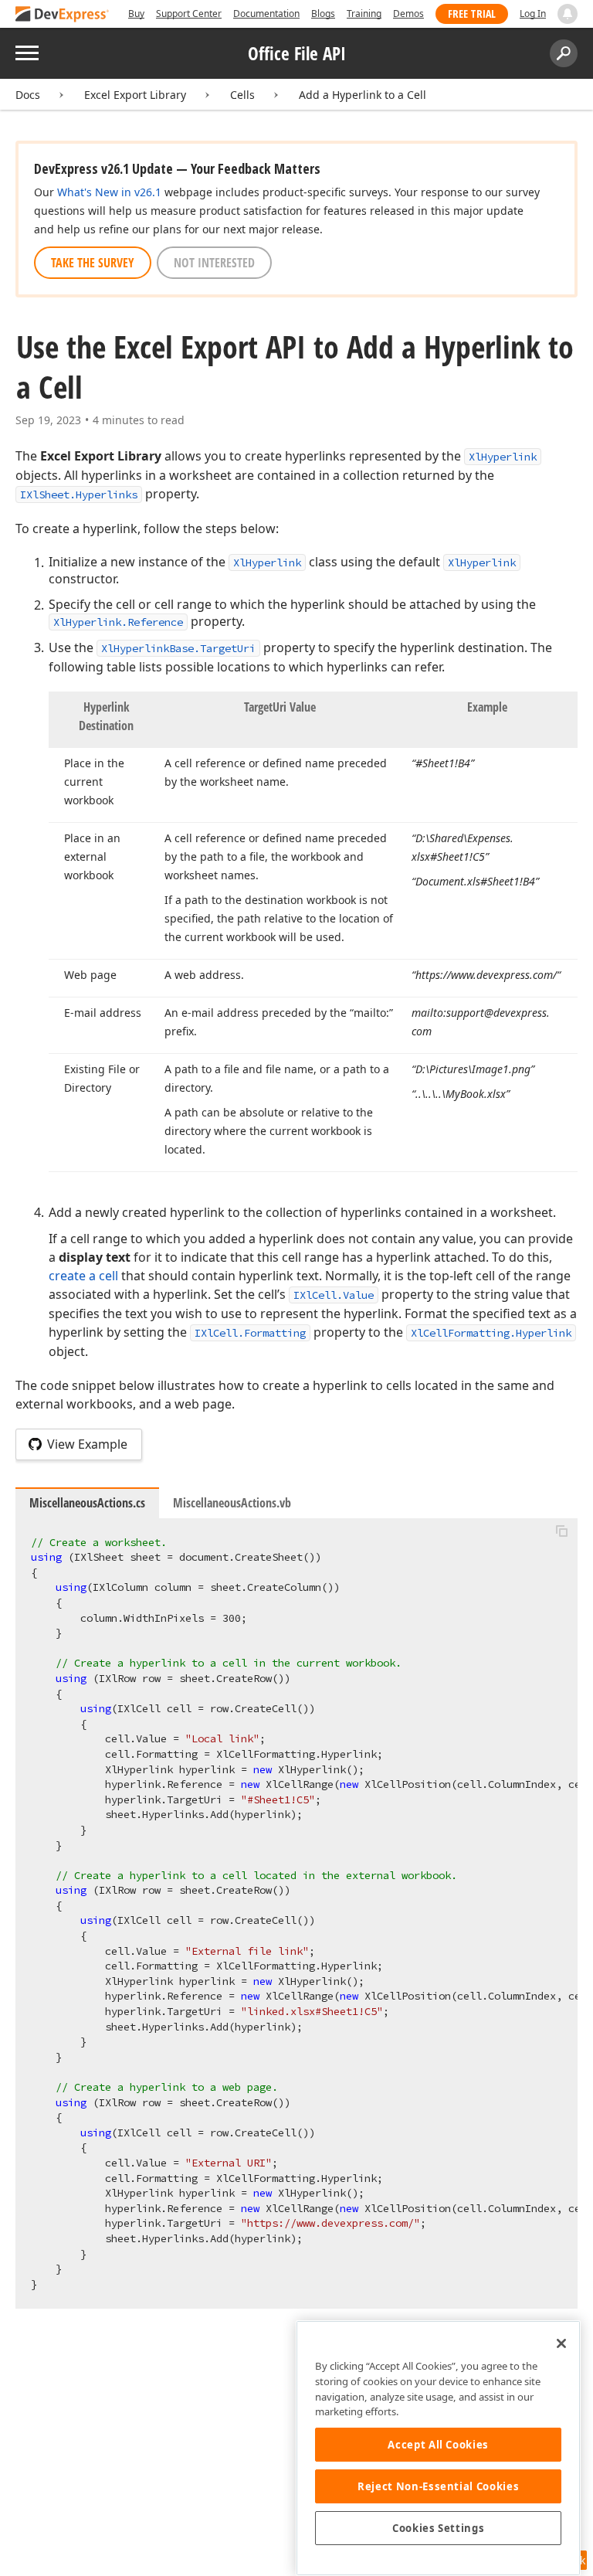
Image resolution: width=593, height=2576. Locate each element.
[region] (438, 2448)
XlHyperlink (503, 457)
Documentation (266, 14)
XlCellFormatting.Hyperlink (491, 1333)
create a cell (83, 1276)
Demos (408, 14)
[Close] (561, 2343)
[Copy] (561, 1531)
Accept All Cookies (438, 2445)
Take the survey (93, 263)
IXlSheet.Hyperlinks (79, 494)
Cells (242, 95)
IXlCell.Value (334, 1295)
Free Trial (472, 14)
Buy (136, 14)
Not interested (214, 263)
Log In (533, 14)
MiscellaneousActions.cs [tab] (87, 1503)
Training (364, 14)
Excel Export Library (135, 95)
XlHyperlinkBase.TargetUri (178, 648)
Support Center (189, 14)
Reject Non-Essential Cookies (438, 2486)
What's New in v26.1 (109, 192)
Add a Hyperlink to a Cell (363, 95)
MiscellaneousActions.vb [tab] (232, 1503)
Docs (28, 95)
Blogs (323, 14)
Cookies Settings (439, 2528)
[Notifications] (568, 14)
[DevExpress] (63, 15)
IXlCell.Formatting (250, 1333)
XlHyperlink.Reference (118, 622)
